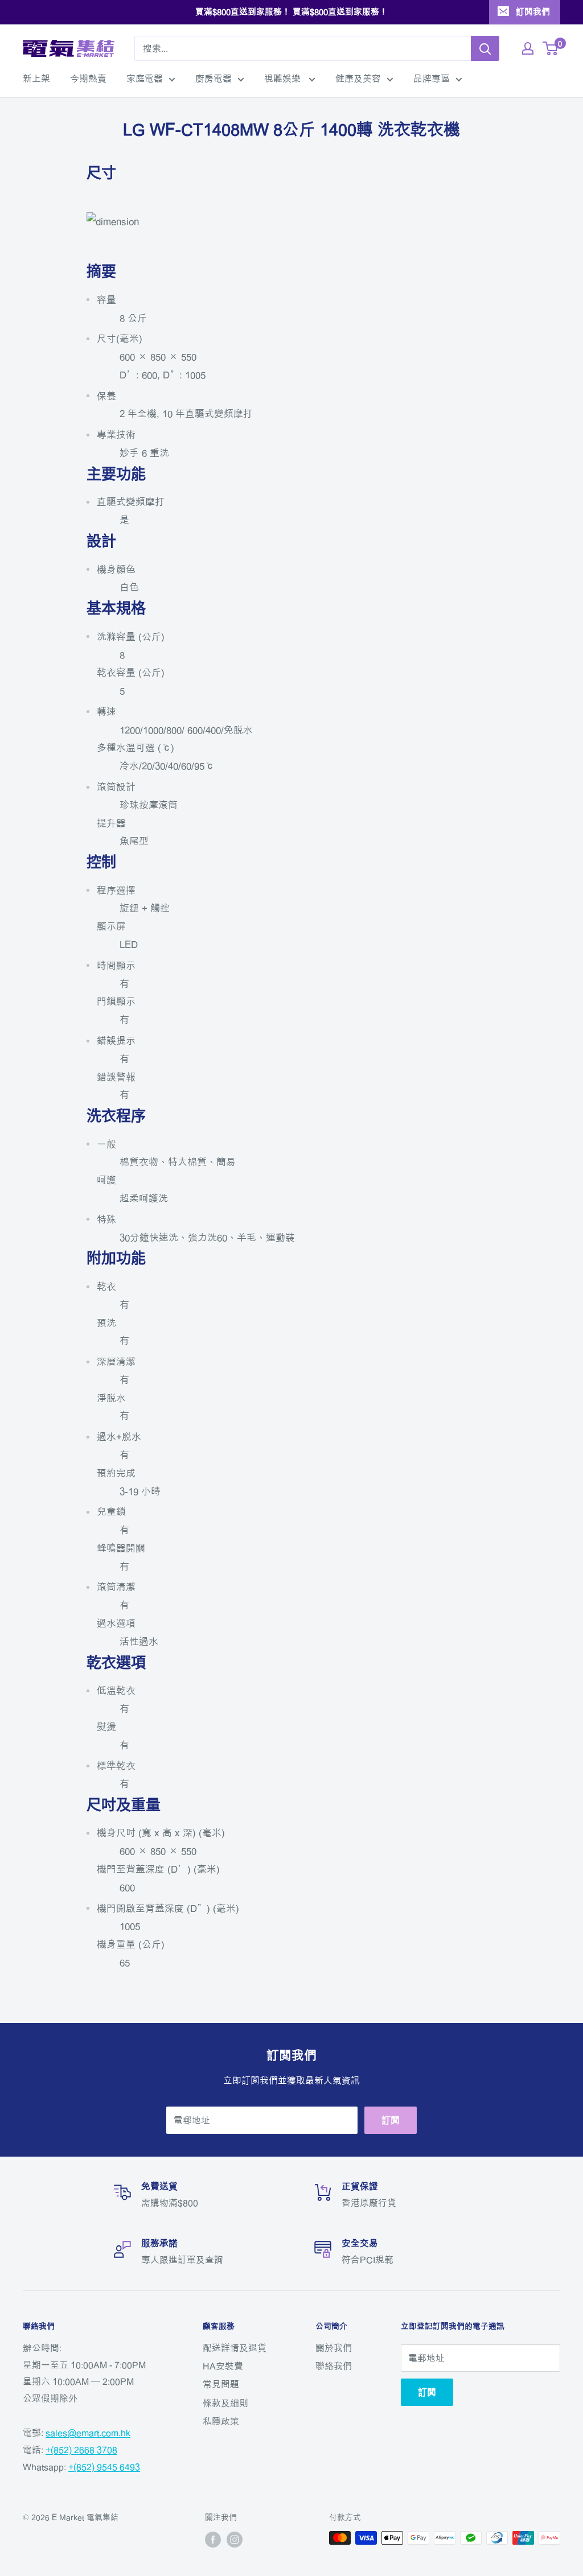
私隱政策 (221, 2421)
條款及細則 (225, 2403)
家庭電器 (145, 79)
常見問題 (221, 2384)
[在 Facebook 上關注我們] (213, 2539)
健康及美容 (358, 79)
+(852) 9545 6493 (104, 2467)
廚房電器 (214, 79)
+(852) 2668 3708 (81, 2450)
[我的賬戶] (528, 48)
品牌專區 (432, 79)
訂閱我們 (533, 12)
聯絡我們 (334, 2366)
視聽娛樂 (284, 79)
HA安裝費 (223, 2366)
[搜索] (485, 48)
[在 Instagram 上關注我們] (235, 2539)
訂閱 (391, 2120)
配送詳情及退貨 (235, 2348)
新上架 (36, 79)
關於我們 (334, 2348)
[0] (551, 48)
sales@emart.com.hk (88, 2433)
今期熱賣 (88, 79)
